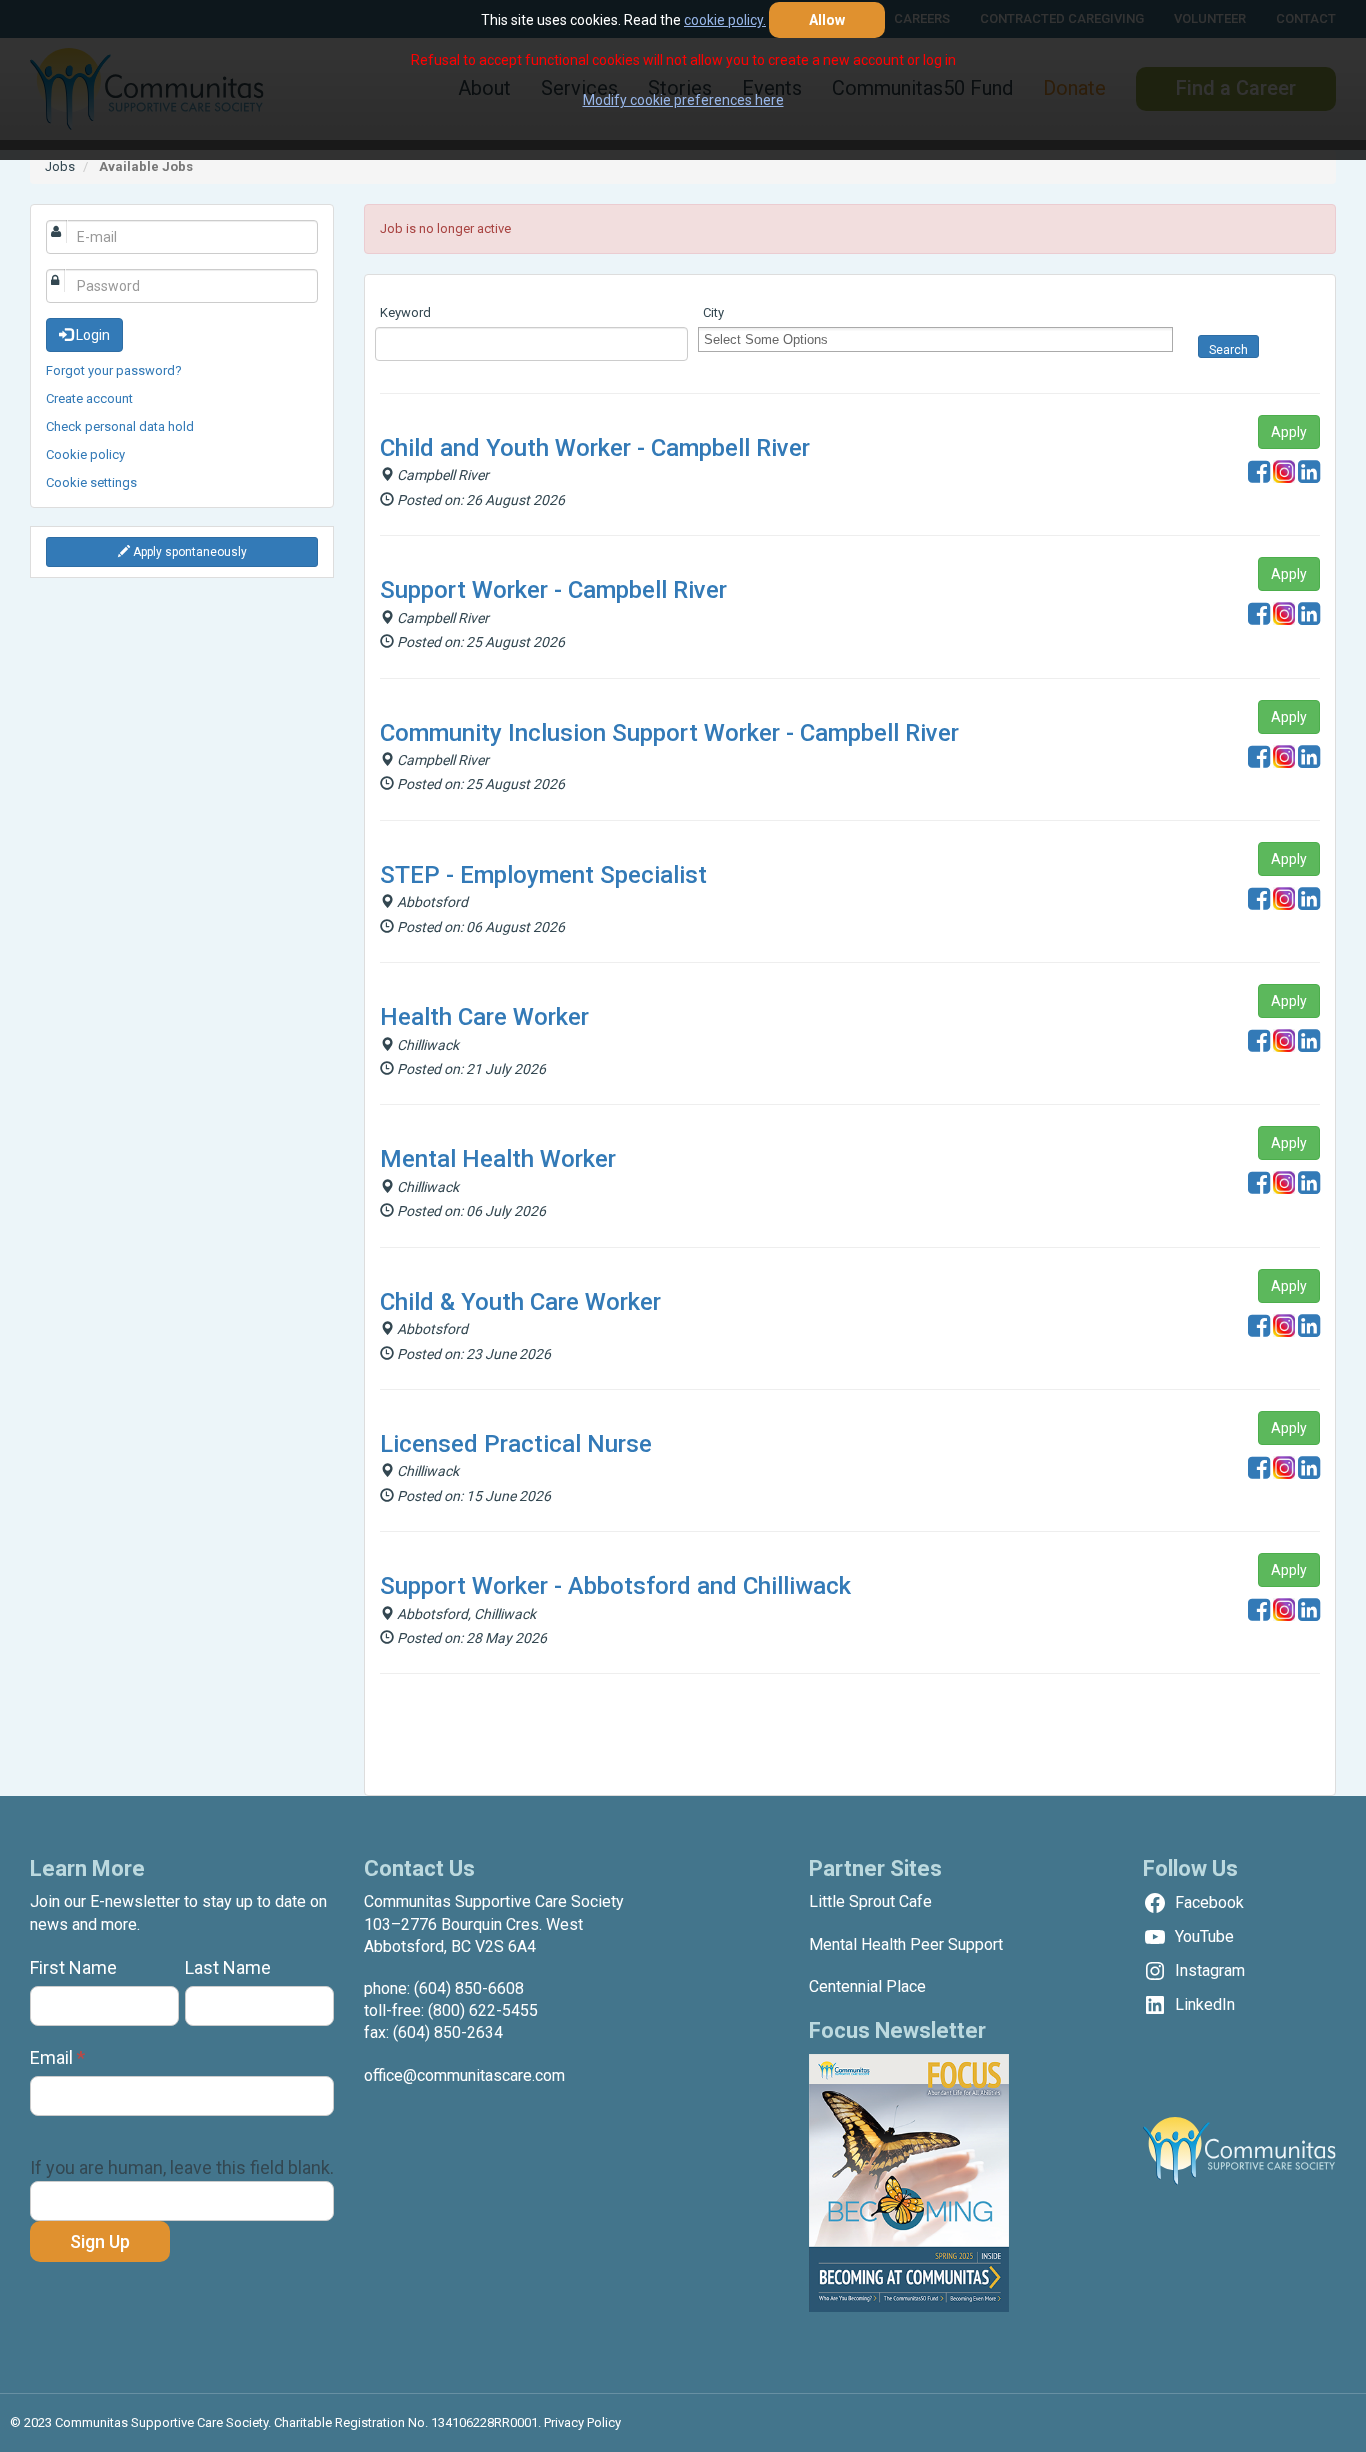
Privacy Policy (582, 2422)
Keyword (405, 312)
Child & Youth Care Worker (520, 1302)
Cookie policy (85, 454)
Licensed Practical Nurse (516, 1444)
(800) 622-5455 (483, 2010)
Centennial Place (867, 1986)
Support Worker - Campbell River (553, 590)
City (713, 312)
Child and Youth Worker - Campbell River (595, 448)
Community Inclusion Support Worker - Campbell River (669, 733)
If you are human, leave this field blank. (182, 2167)
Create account (89, 398)
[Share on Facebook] (1259, 476)
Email (57, 2057)
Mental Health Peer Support (906, 1944)
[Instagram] (1284, 476)
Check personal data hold (120, 426)
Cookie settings (91, 482)
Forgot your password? (114, 370)
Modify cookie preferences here (683, 100)
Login (91, 335)
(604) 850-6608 (469, 1988)
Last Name (228, 1967)
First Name (73, 1967)
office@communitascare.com (464, 2075)
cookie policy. (725, 20)
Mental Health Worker (498, 1159)
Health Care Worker (484, 1017)
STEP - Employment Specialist (543, 875)
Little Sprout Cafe (870, 1901)
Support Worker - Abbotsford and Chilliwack (615, 1586)
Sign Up (100, 2241)
